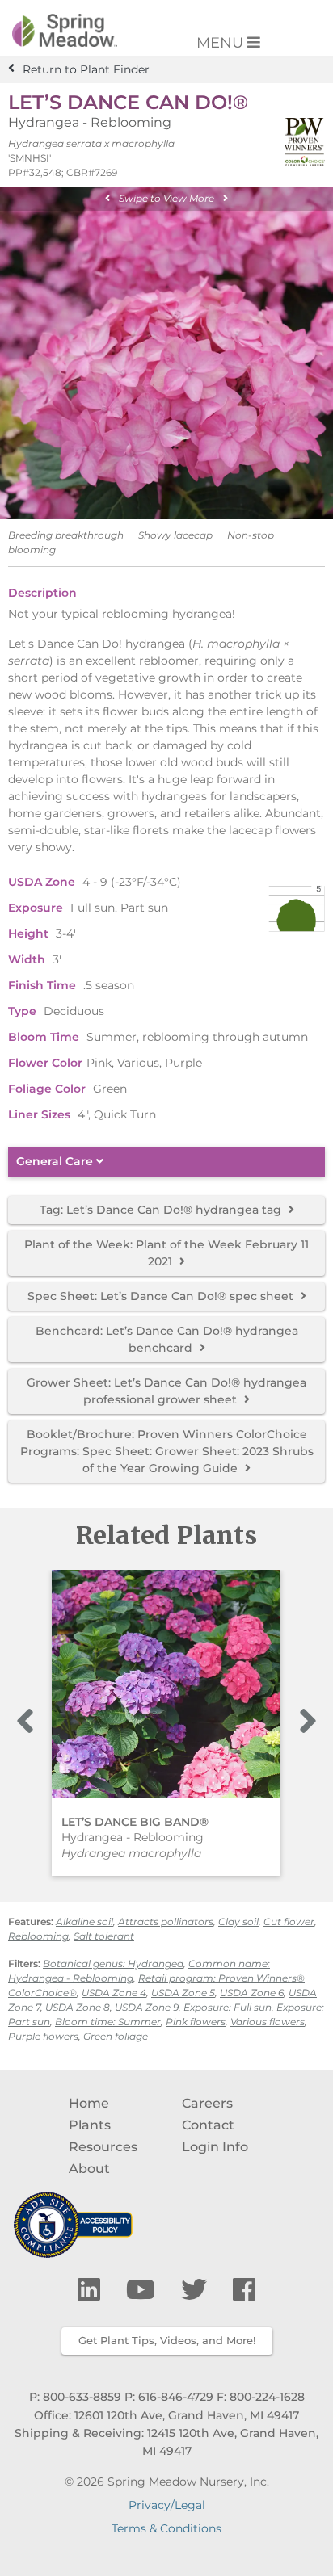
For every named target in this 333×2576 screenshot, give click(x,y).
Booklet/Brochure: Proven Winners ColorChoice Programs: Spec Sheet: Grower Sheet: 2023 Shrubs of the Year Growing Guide (167, 1451)
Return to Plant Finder (86, 69)
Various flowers (268, 2022)
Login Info (215, 2147)
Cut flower (289, 1922)
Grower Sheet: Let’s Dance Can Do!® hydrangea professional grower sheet (166, 1391)
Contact (208, 2125)
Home (89, 2103)
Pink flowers (196, 2022)
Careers (207, 2103)
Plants (90, 2125)
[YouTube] (144, 2290)
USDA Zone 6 (252, 1993)
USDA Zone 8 (78, 2007)
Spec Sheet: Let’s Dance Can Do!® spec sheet (162, 1296)
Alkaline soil (84, 1922)
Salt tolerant (104, 1936)
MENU (222, 43)
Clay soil (238, 1922)
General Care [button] (56, 1162)
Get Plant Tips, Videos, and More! (167, 2340)
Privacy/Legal (167, 2505)
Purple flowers (43, 2036)
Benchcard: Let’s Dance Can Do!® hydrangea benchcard (167, 1339)
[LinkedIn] (92, 2290)
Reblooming (38, 1936)
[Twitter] (197, 2290)
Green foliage (116, 2036)
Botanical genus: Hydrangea (113, 1963)
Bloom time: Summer (108, 2022)
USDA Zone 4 (114, 1993)
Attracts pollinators (166, 1922)
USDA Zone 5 (183, 1993)
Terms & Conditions (166, 2528)
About (89, 2169)
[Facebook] (244, 2290)
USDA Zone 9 (147, 2007)
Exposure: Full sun (228, 2007)
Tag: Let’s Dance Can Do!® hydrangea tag (162, 1210)
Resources (103, 2147)
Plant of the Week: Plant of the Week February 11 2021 (166, 1253)
